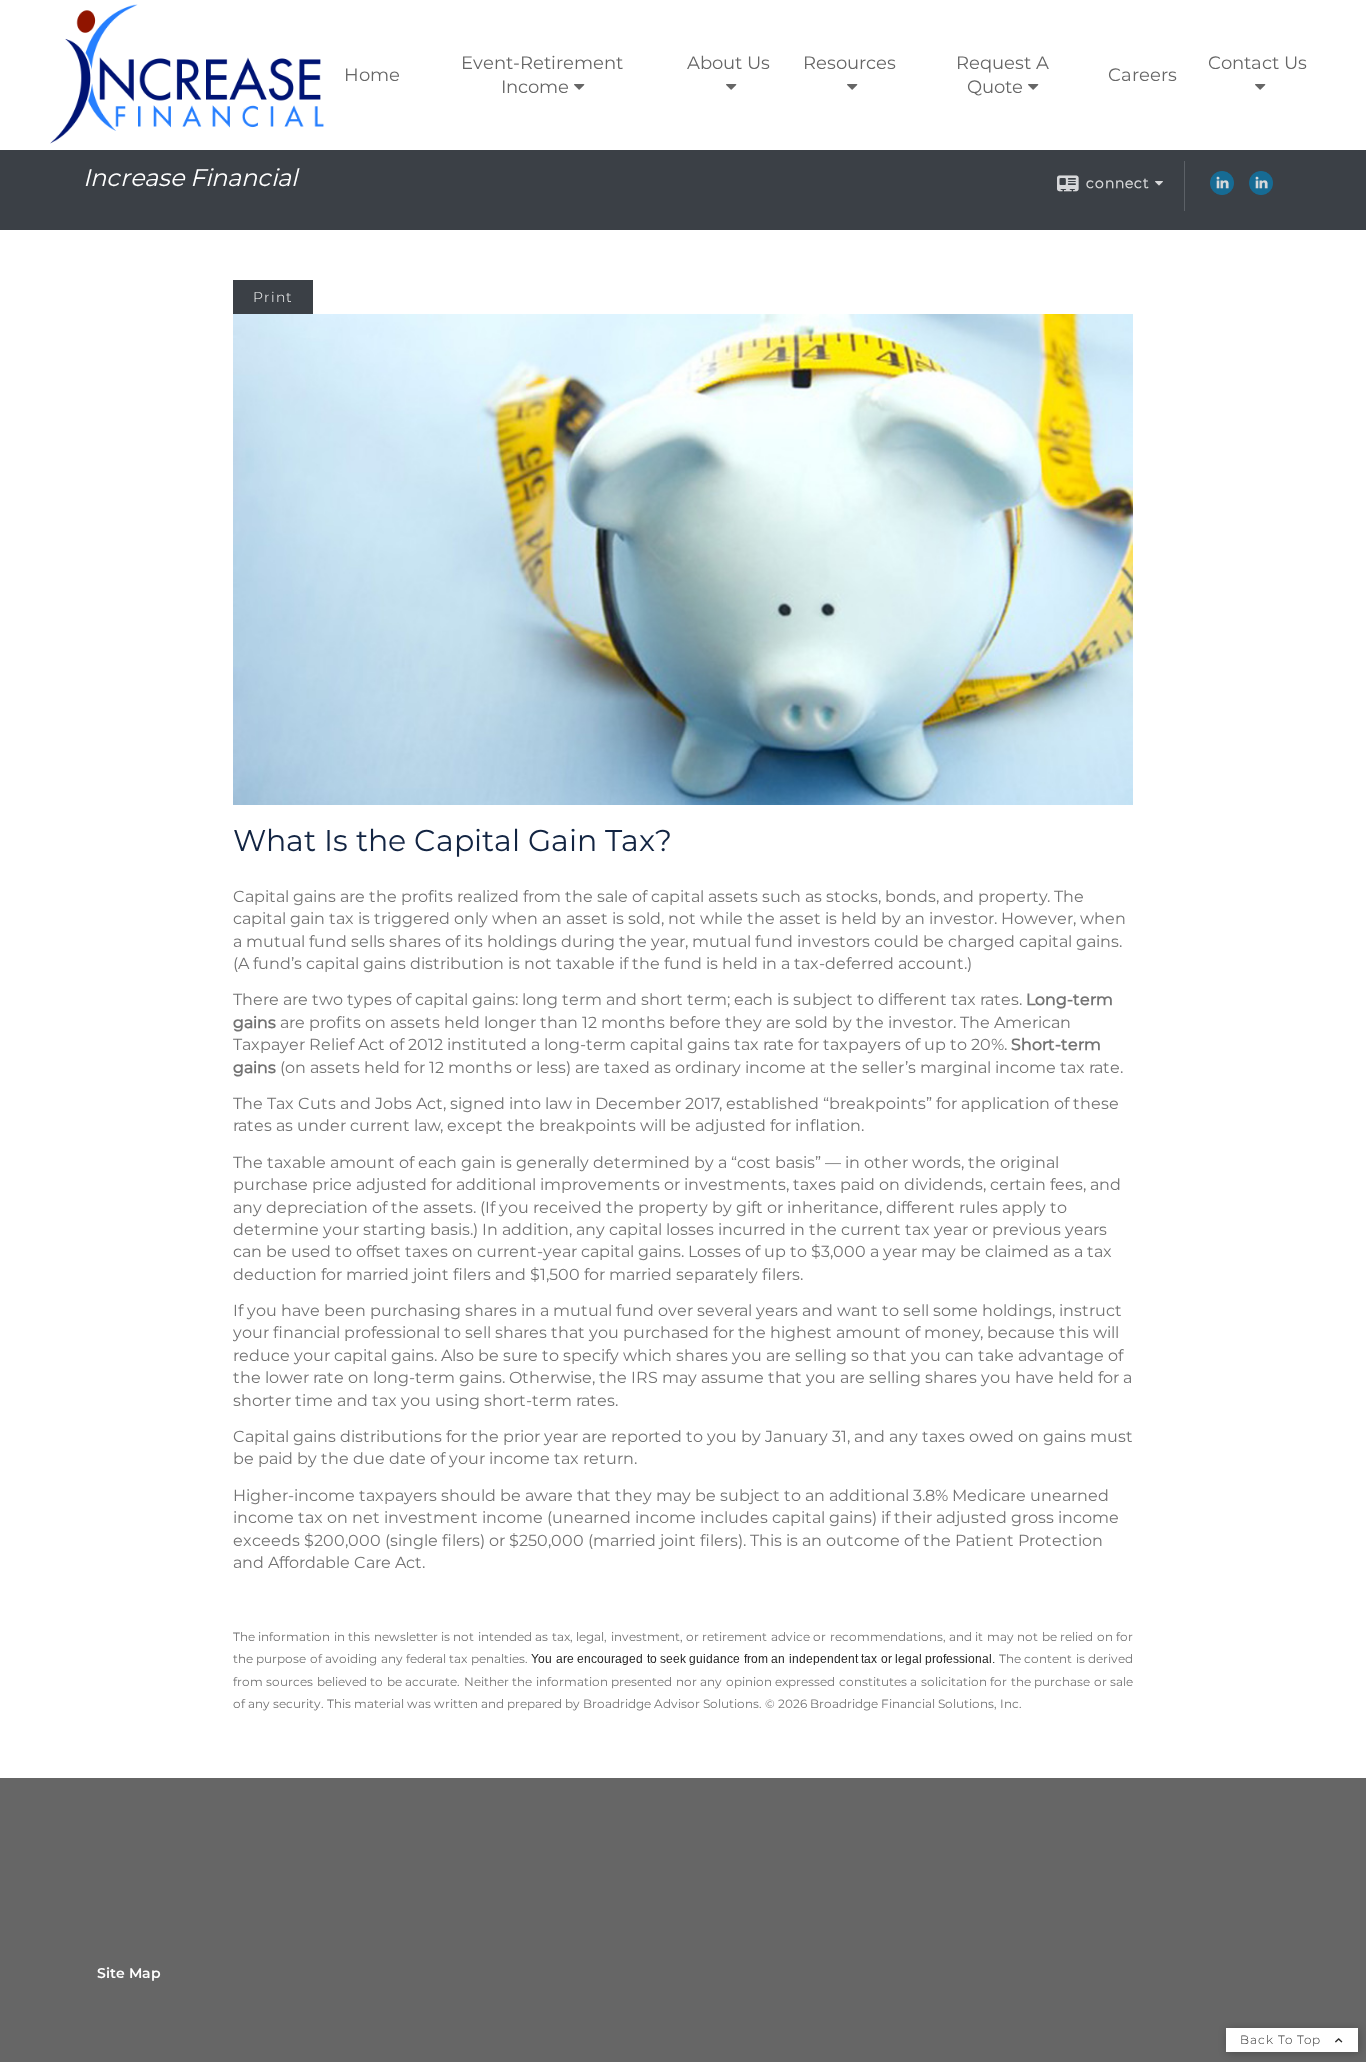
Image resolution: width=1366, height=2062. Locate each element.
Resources (849, 63)
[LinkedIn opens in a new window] (1222, 190)
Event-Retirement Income (542, 75)
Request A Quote (1002, 75)
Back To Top (1282, 2039)
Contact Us (1257, 63)
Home (372, 75)
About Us (728, 63)
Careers (1142, 75)
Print (273, 297)
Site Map (129, 1973)
